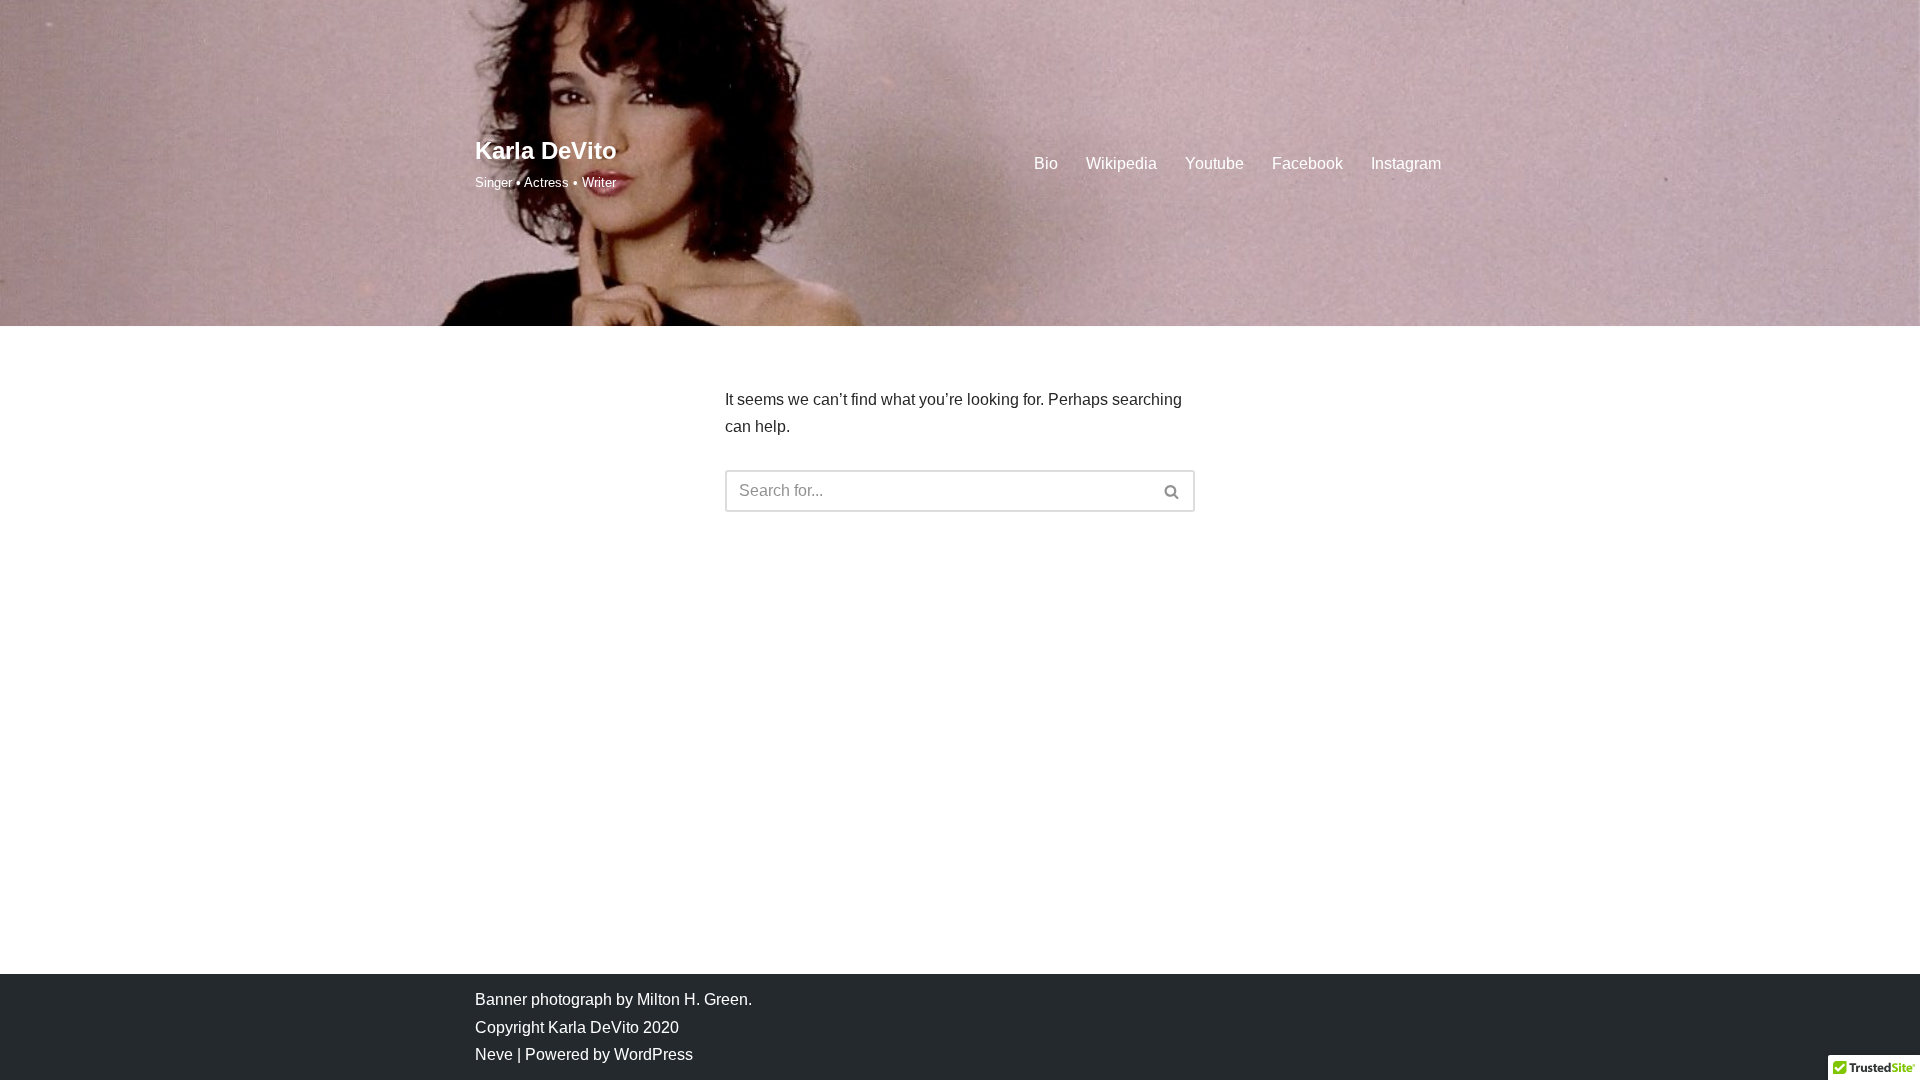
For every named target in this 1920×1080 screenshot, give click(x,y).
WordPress (653, 1054)
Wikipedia (1121, 163)
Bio (1046, 163)
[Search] (1172, 491)
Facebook (1307, 163)
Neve (494, 1054)
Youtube (1214, 163)
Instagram (1406, 163)
